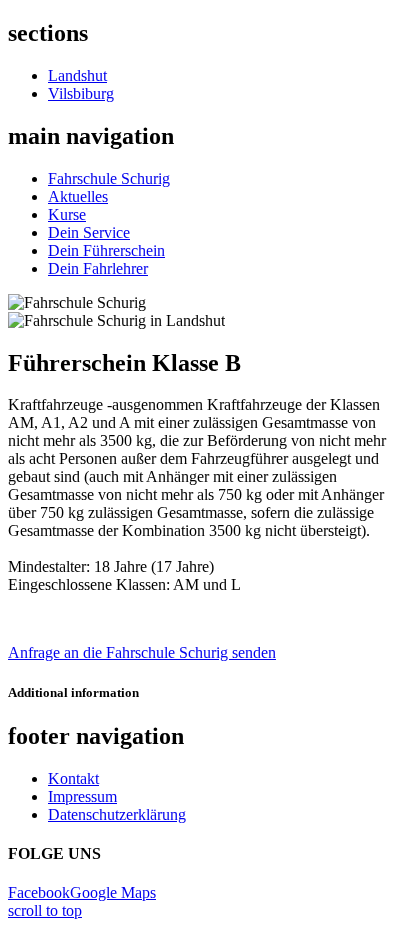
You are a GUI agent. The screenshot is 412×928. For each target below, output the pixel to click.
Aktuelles (78, 196)
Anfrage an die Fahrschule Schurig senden (142, 652)
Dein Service (89, 232)
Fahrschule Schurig (109, 178)
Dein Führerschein (106, 250)
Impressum (82, 796)
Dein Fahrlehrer (98, 268)
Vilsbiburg (81, 93)
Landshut (77, 75)
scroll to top (45, 910)
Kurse (67, 214)
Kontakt (73, 778)
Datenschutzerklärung (117, 814)
